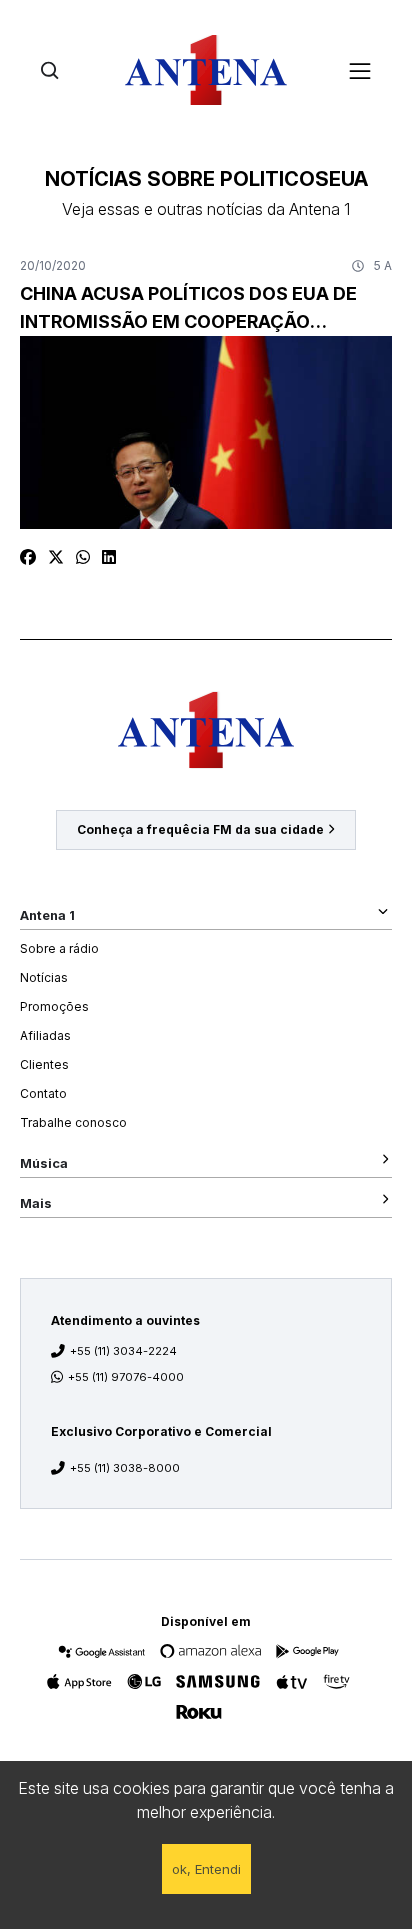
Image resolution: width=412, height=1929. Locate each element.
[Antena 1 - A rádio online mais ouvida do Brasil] (206, 70)
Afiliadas (45, 1035)
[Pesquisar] (49, 70)
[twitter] (56, 557)
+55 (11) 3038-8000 (125, 1468)
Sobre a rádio (59, 948)
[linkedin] (109, 557)
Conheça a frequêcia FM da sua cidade (200, 829)
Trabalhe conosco (73, 1122)
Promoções (54, 1006)
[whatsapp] (83, 557)
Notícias (44, 977)
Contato (43, 1093)
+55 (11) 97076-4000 (126, 1377)
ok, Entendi (206, 1869)
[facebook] (28, 557)
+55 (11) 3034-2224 (123, 1351)
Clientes (44, 1064)
